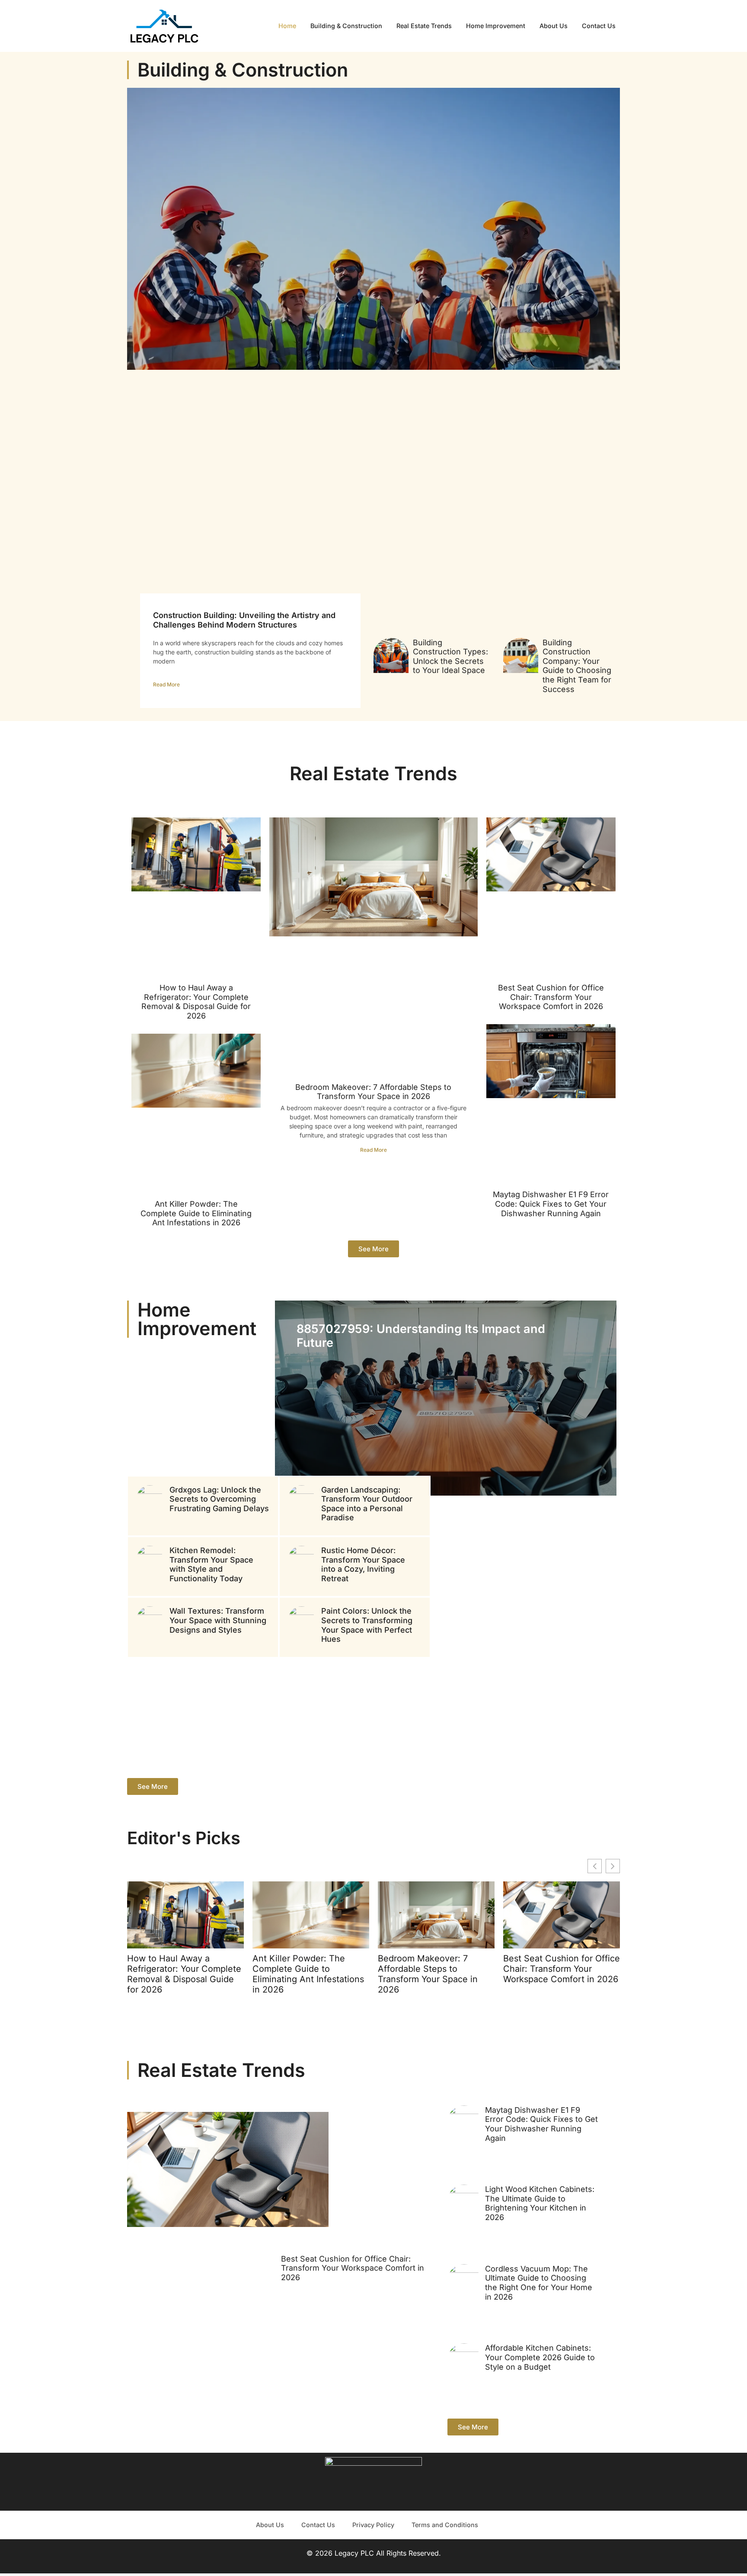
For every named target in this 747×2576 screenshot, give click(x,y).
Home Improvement (496, 26)
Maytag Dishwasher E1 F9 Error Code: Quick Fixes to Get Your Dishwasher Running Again (551, 1204)
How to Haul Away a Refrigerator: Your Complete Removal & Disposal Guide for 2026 (196, 1002)
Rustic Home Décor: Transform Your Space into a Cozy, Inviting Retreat (363, 1564)
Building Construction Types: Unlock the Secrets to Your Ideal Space (450, 657)
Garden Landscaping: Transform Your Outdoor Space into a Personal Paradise (367, 1504)
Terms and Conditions (445, 2525)
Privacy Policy (373, 2525)
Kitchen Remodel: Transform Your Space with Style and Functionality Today (211, 1564)
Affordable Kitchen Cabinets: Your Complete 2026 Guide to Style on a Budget (540, 2357)
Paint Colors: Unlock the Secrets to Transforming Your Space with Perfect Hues (367, 1625)
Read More (166, 684)
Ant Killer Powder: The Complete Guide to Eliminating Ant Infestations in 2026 (196, 1213)
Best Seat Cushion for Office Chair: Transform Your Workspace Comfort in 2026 (551, 997)
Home (287, 26)
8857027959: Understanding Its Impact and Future (421, 1336)
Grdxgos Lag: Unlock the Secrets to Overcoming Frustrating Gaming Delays (219, 1499)
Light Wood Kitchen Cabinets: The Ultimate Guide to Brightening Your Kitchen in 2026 (540, 2203)
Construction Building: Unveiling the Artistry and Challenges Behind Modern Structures (244, 620)
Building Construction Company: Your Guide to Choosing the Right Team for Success (577, 666)
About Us (554, 26)
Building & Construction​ (346, 26)
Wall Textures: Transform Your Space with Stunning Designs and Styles (218, 1620)
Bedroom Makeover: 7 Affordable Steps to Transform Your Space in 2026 (373, 1092)
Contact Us (599, 26)
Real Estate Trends (424, 26)
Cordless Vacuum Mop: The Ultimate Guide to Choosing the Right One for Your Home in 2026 (539, 2283)
